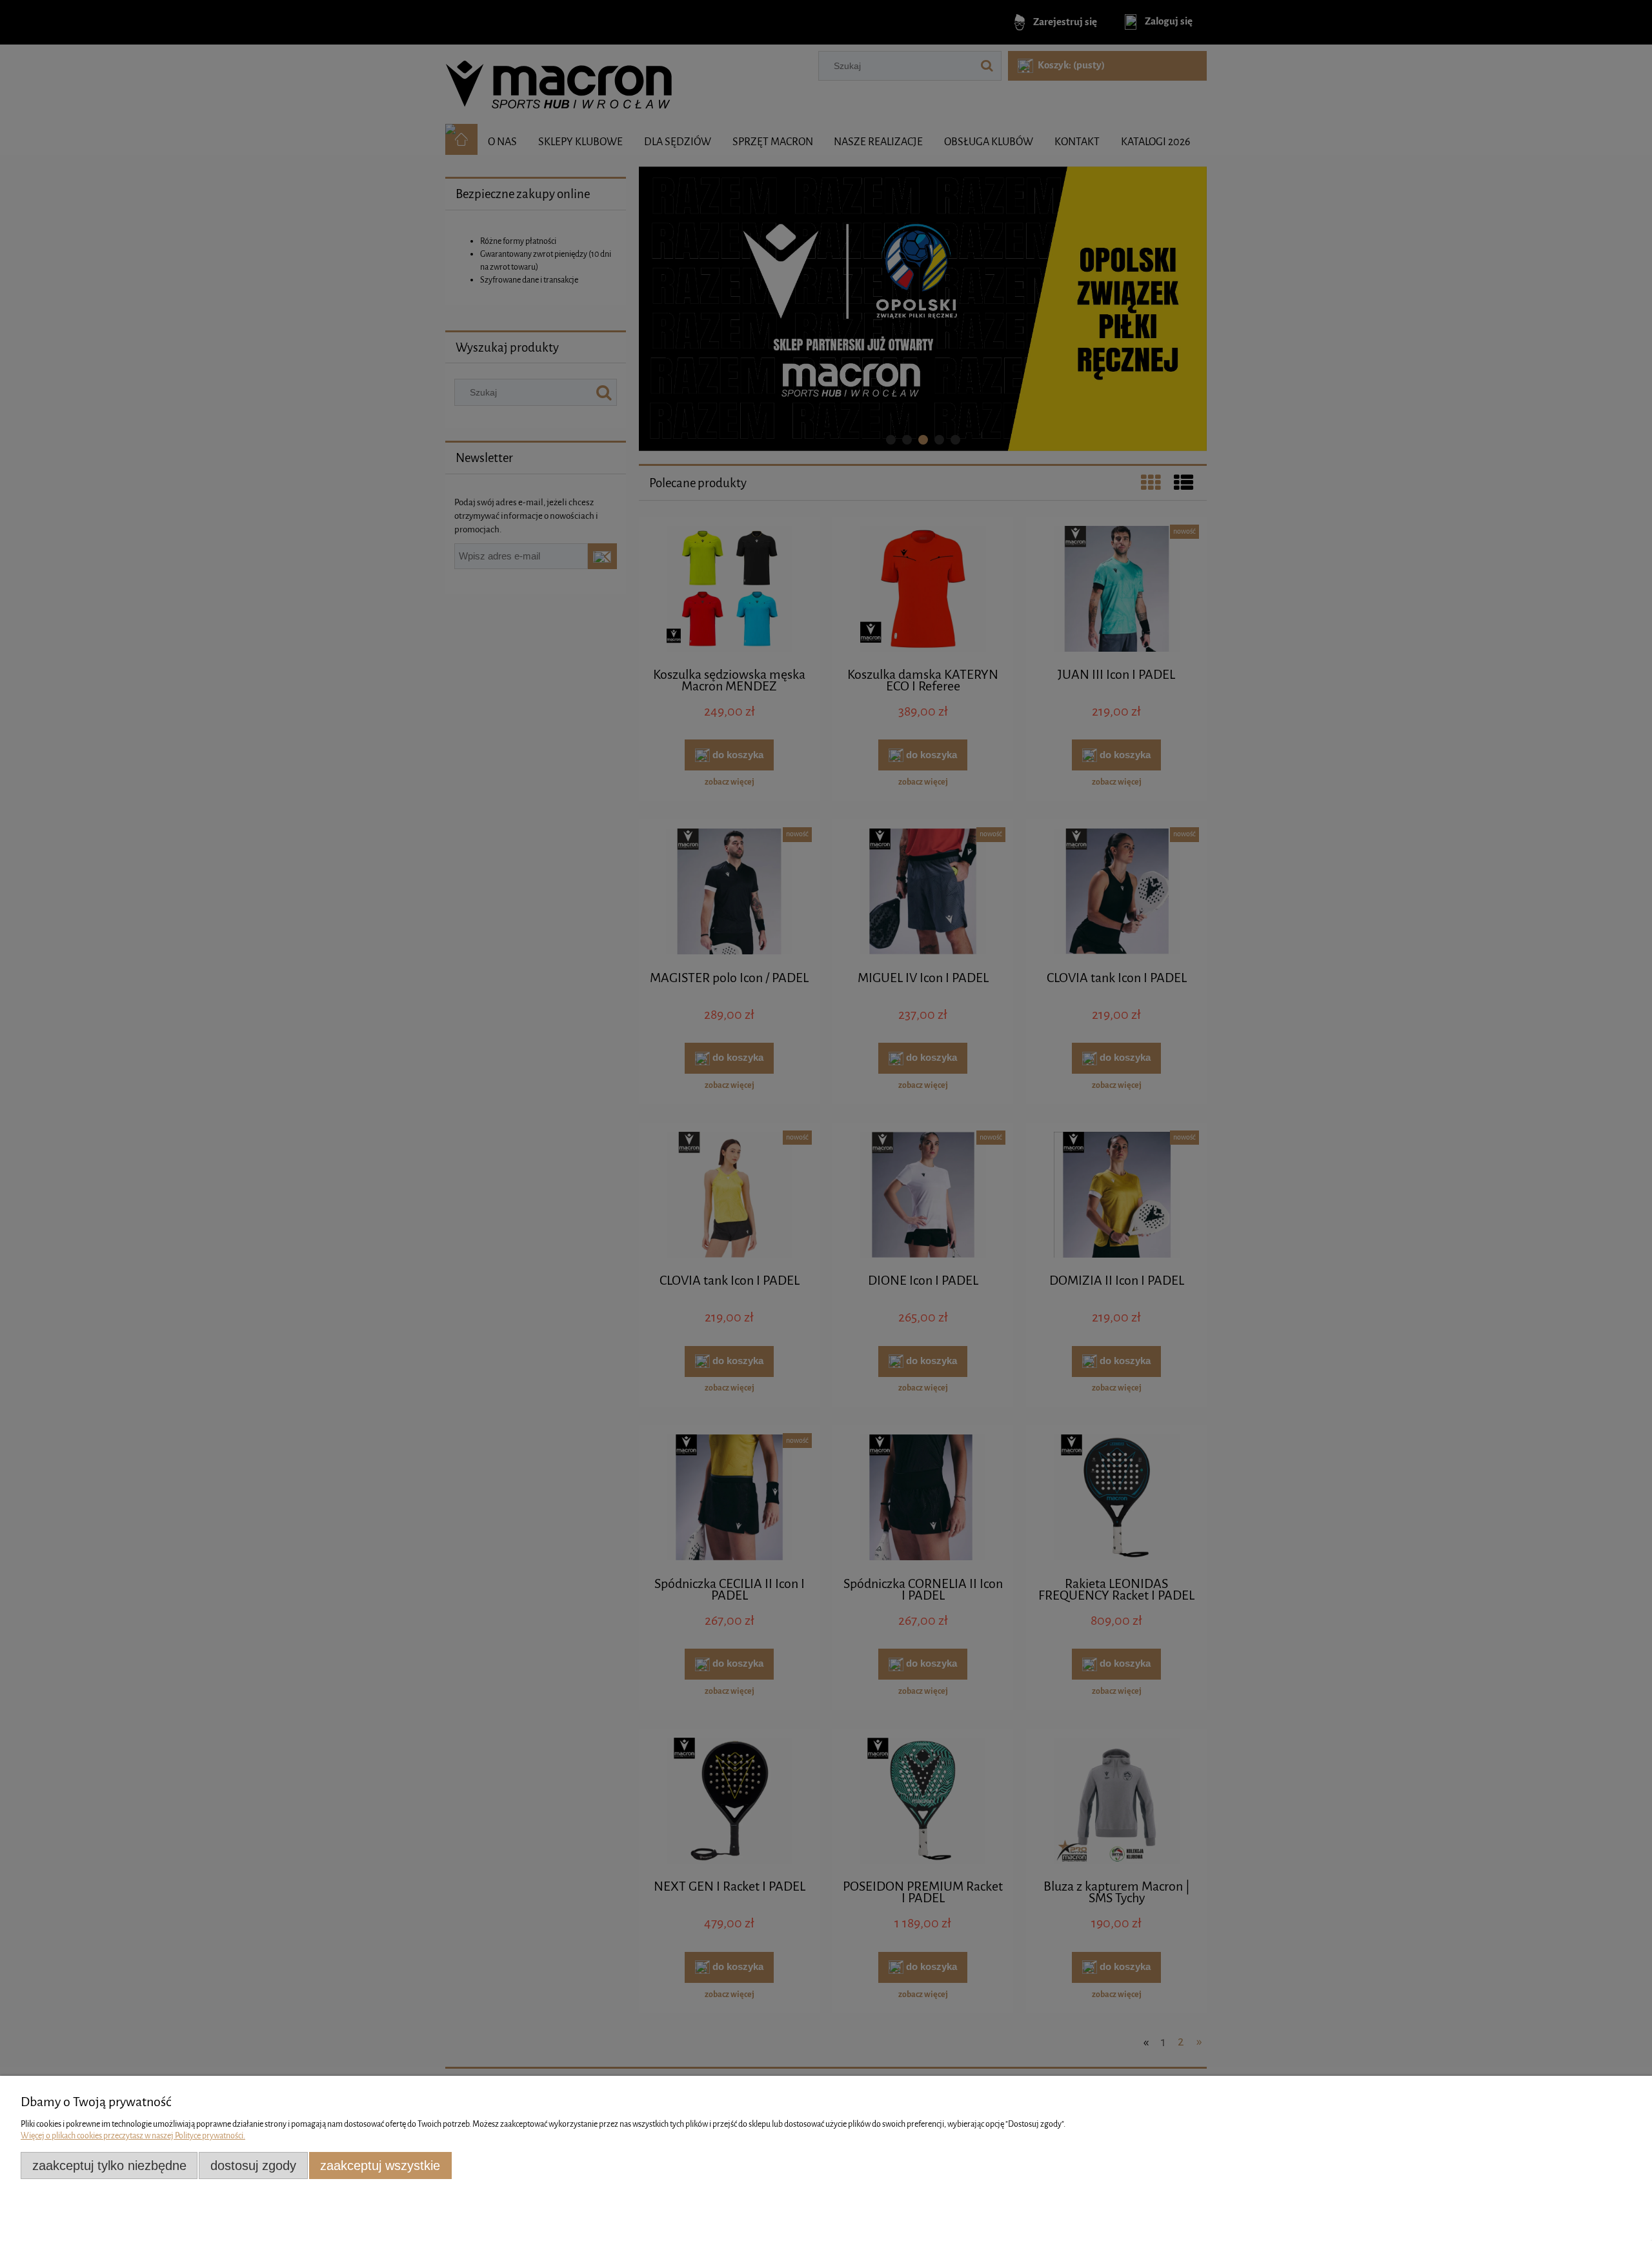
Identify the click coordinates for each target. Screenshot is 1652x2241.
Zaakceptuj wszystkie (380, 2166)
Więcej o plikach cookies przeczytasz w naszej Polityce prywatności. (133, 2135)
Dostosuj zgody (253, 2166)
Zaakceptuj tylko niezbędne (109, 2166)
